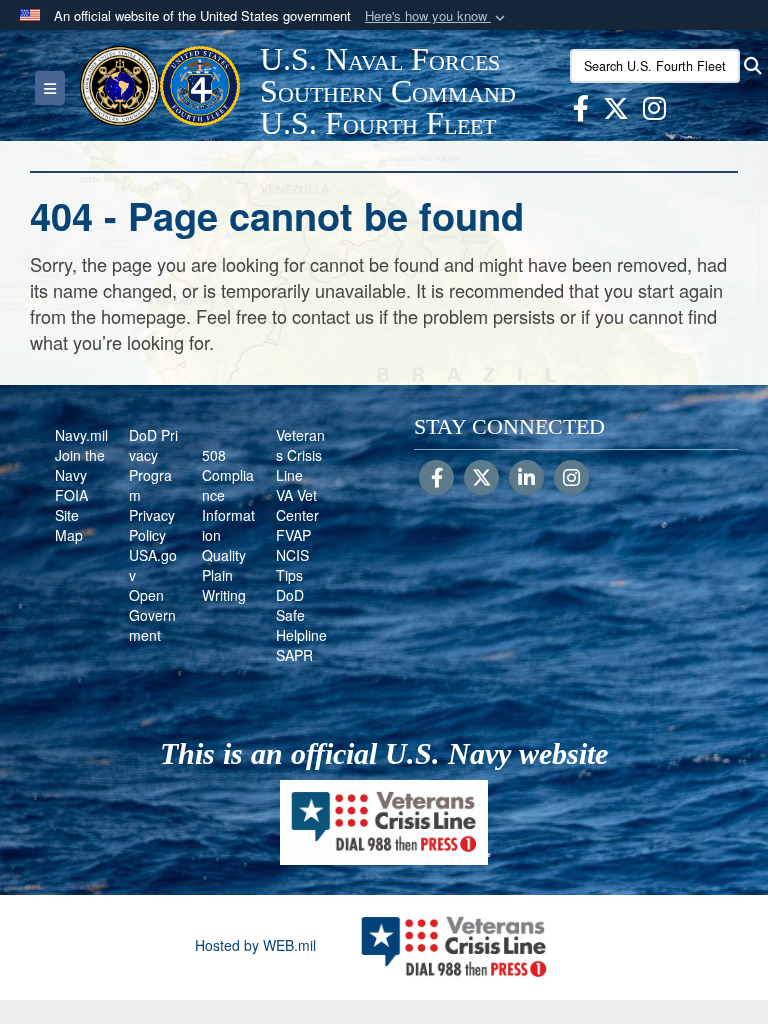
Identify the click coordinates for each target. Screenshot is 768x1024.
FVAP (293, 535)
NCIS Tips (292, 565)
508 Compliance (228, 475)
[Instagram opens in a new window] (654, 112)
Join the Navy (80, 465)
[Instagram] (571, 479)
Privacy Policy (152, 525)
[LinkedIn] (526, 479)
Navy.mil (81, 435)
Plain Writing (224, 585)
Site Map (69, 525)
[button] (437, 16)
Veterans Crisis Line (300, 455)
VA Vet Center (297, 505)
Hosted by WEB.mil (255, 945)
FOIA (71, 495)
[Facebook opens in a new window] (581, 112)
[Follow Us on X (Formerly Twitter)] (481, 479)
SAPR (294, 655)
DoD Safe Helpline (301, 615)
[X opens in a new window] (616, 112)
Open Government (152, 615)
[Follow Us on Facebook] (436, 479)
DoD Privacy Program (153, 465)
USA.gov (153, 565)
